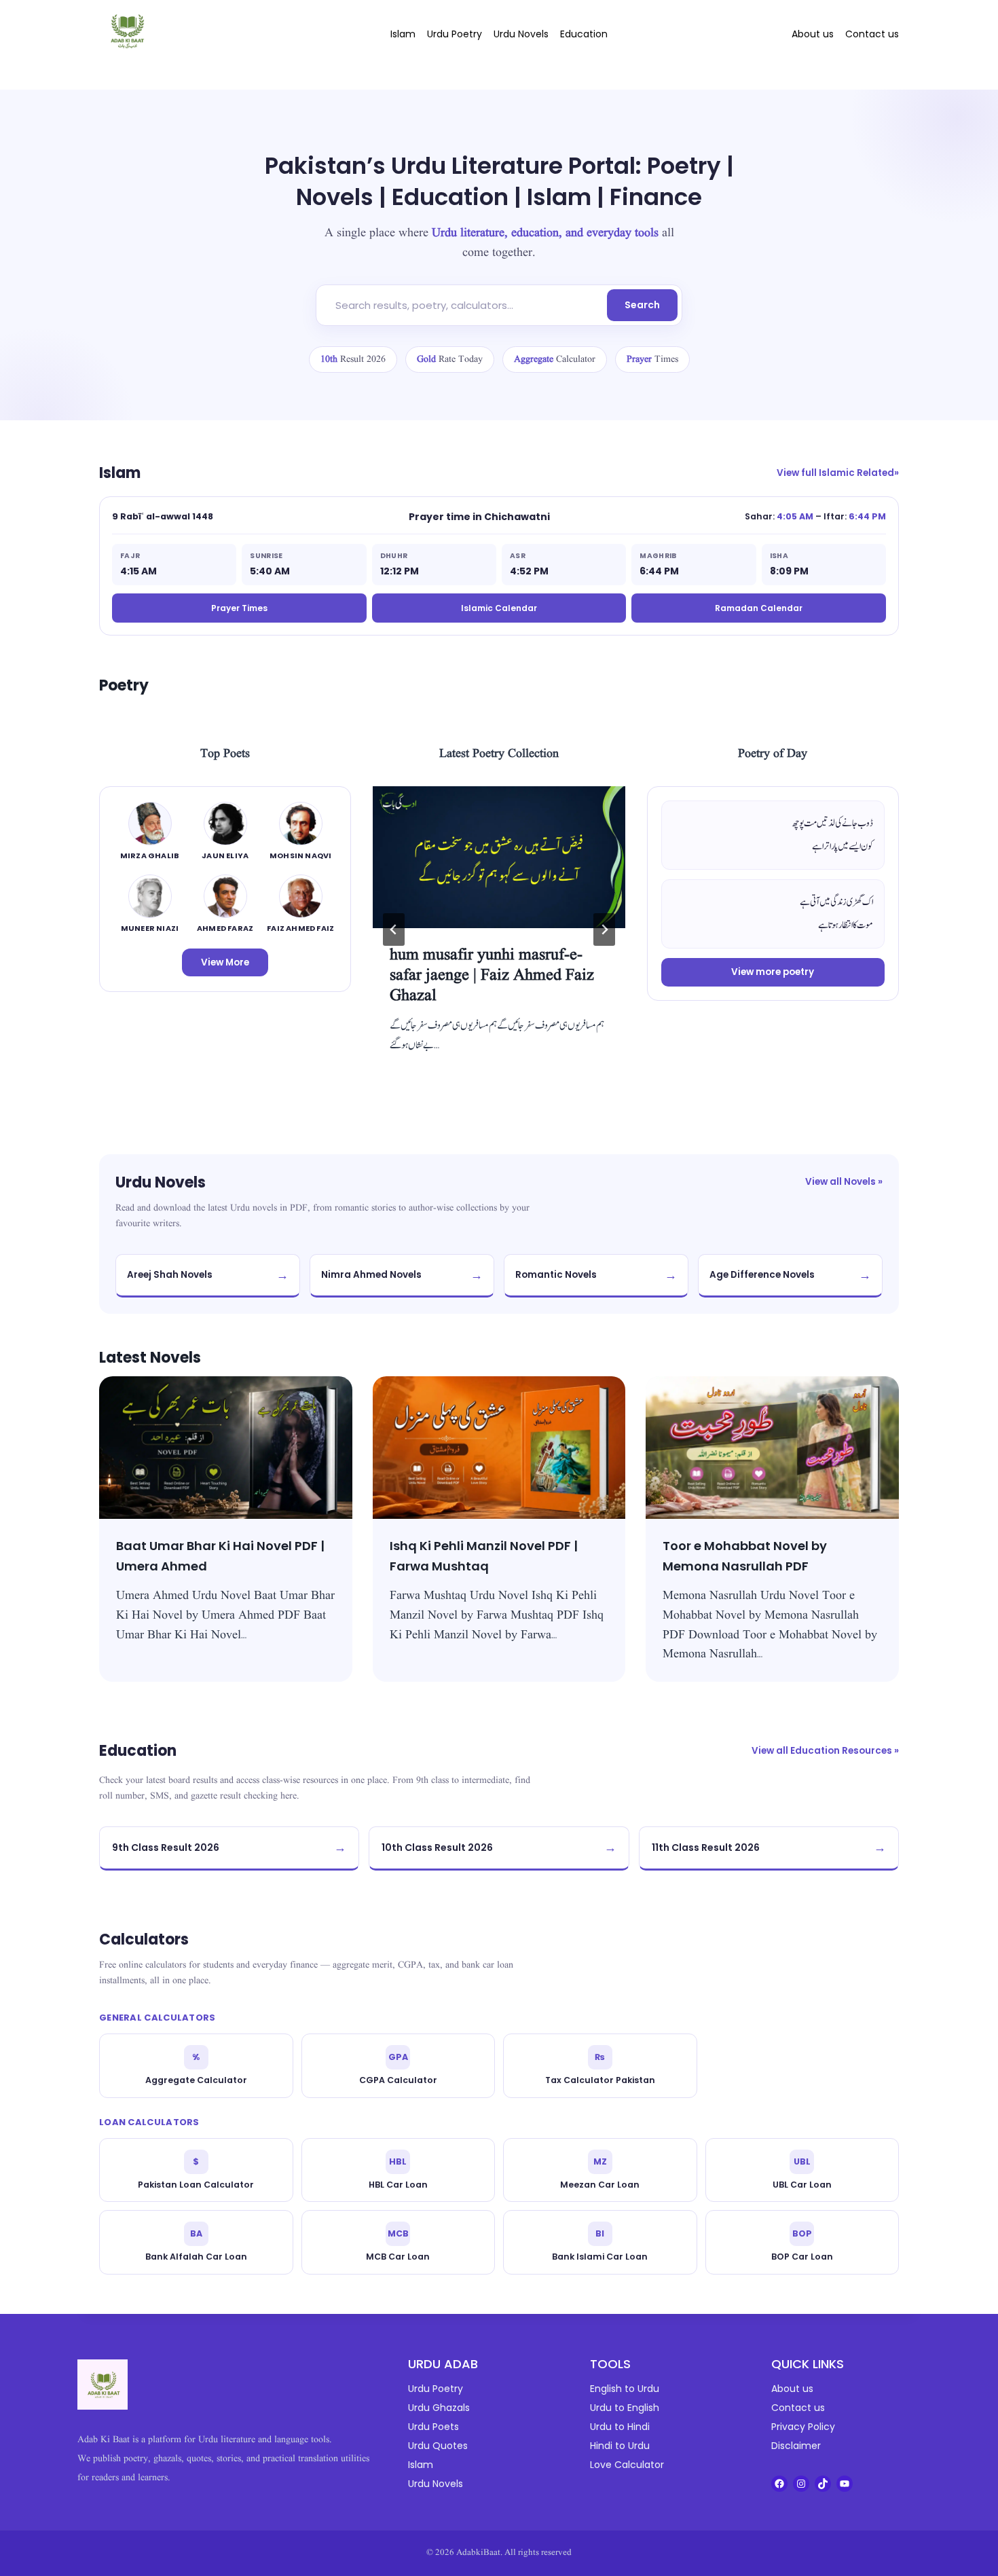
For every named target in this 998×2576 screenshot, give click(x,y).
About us (813, 34)
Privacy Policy (803, 2427)
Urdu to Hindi (620, 2427)
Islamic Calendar (499, 608)
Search (642, 305)
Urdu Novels (521, 34)
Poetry (124, 685)
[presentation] (499, 857)
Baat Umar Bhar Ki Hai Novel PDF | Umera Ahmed (220, 1556)
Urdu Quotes (438, 2446)
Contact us (872, 34)
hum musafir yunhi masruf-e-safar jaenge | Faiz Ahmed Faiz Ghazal (492, 976)
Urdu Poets (433, 2427)
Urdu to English (625, 2408)
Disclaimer (796, 2446)
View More (225, 962)
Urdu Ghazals (439, 2408)
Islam (403, 34)
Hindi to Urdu (620, 2446)
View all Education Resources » (825, 1751)
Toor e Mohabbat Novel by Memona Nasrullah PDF (745, 1556)
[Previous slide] (394, 930)
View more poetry (773, 972)
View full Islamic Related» (838, 473)
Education (584, 34)
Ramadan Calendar (759, 608)
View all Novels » (844, 1182)
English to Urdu (625, 2389)
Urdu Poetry (455, 34)
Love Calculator (627, 2465)
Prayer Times (239, 608)
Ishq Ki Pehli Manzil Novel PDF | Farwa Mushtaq (484, 1556)
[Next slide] (604, 930)
